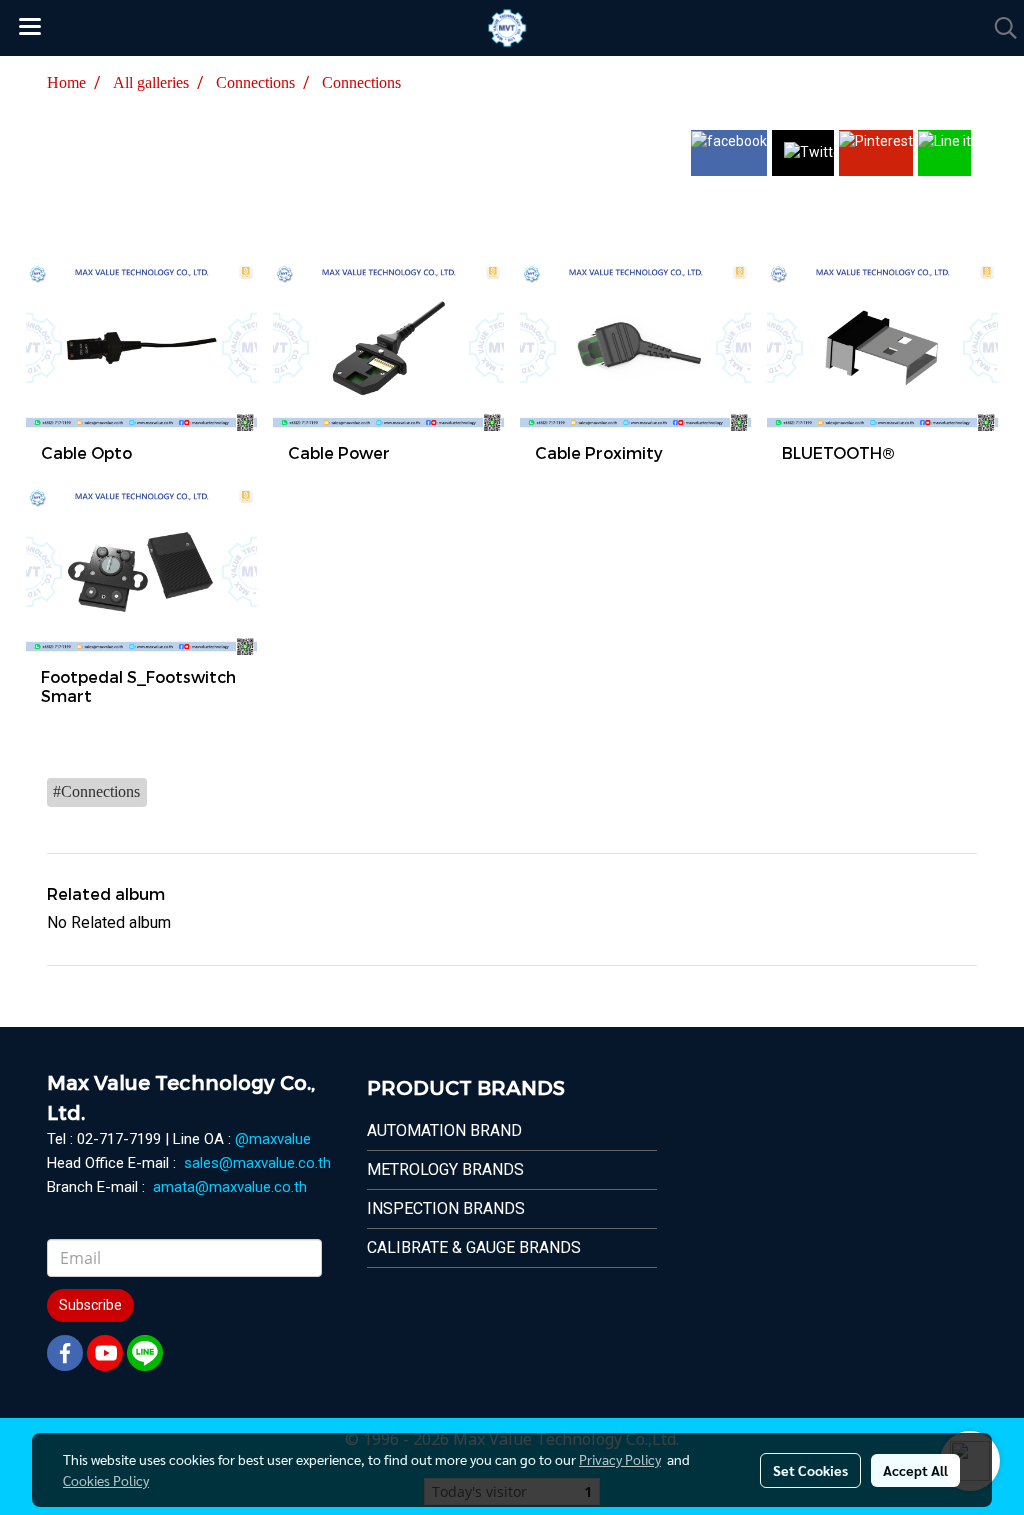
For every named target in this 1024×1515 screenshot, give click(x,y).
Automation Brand (444, 1130)
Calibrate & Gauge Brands (474, 1247)
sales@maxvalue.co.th (257, 1163)
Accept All (915, 1470)
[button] (999, 28)
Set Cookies (810, 1470)
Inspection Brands (446, 1208)
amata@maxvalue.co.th (230, 1187)
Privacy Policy (620, 1459)
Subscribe (90, 1305)
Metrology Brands (445, 1169)
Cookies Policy (106, 1480)
